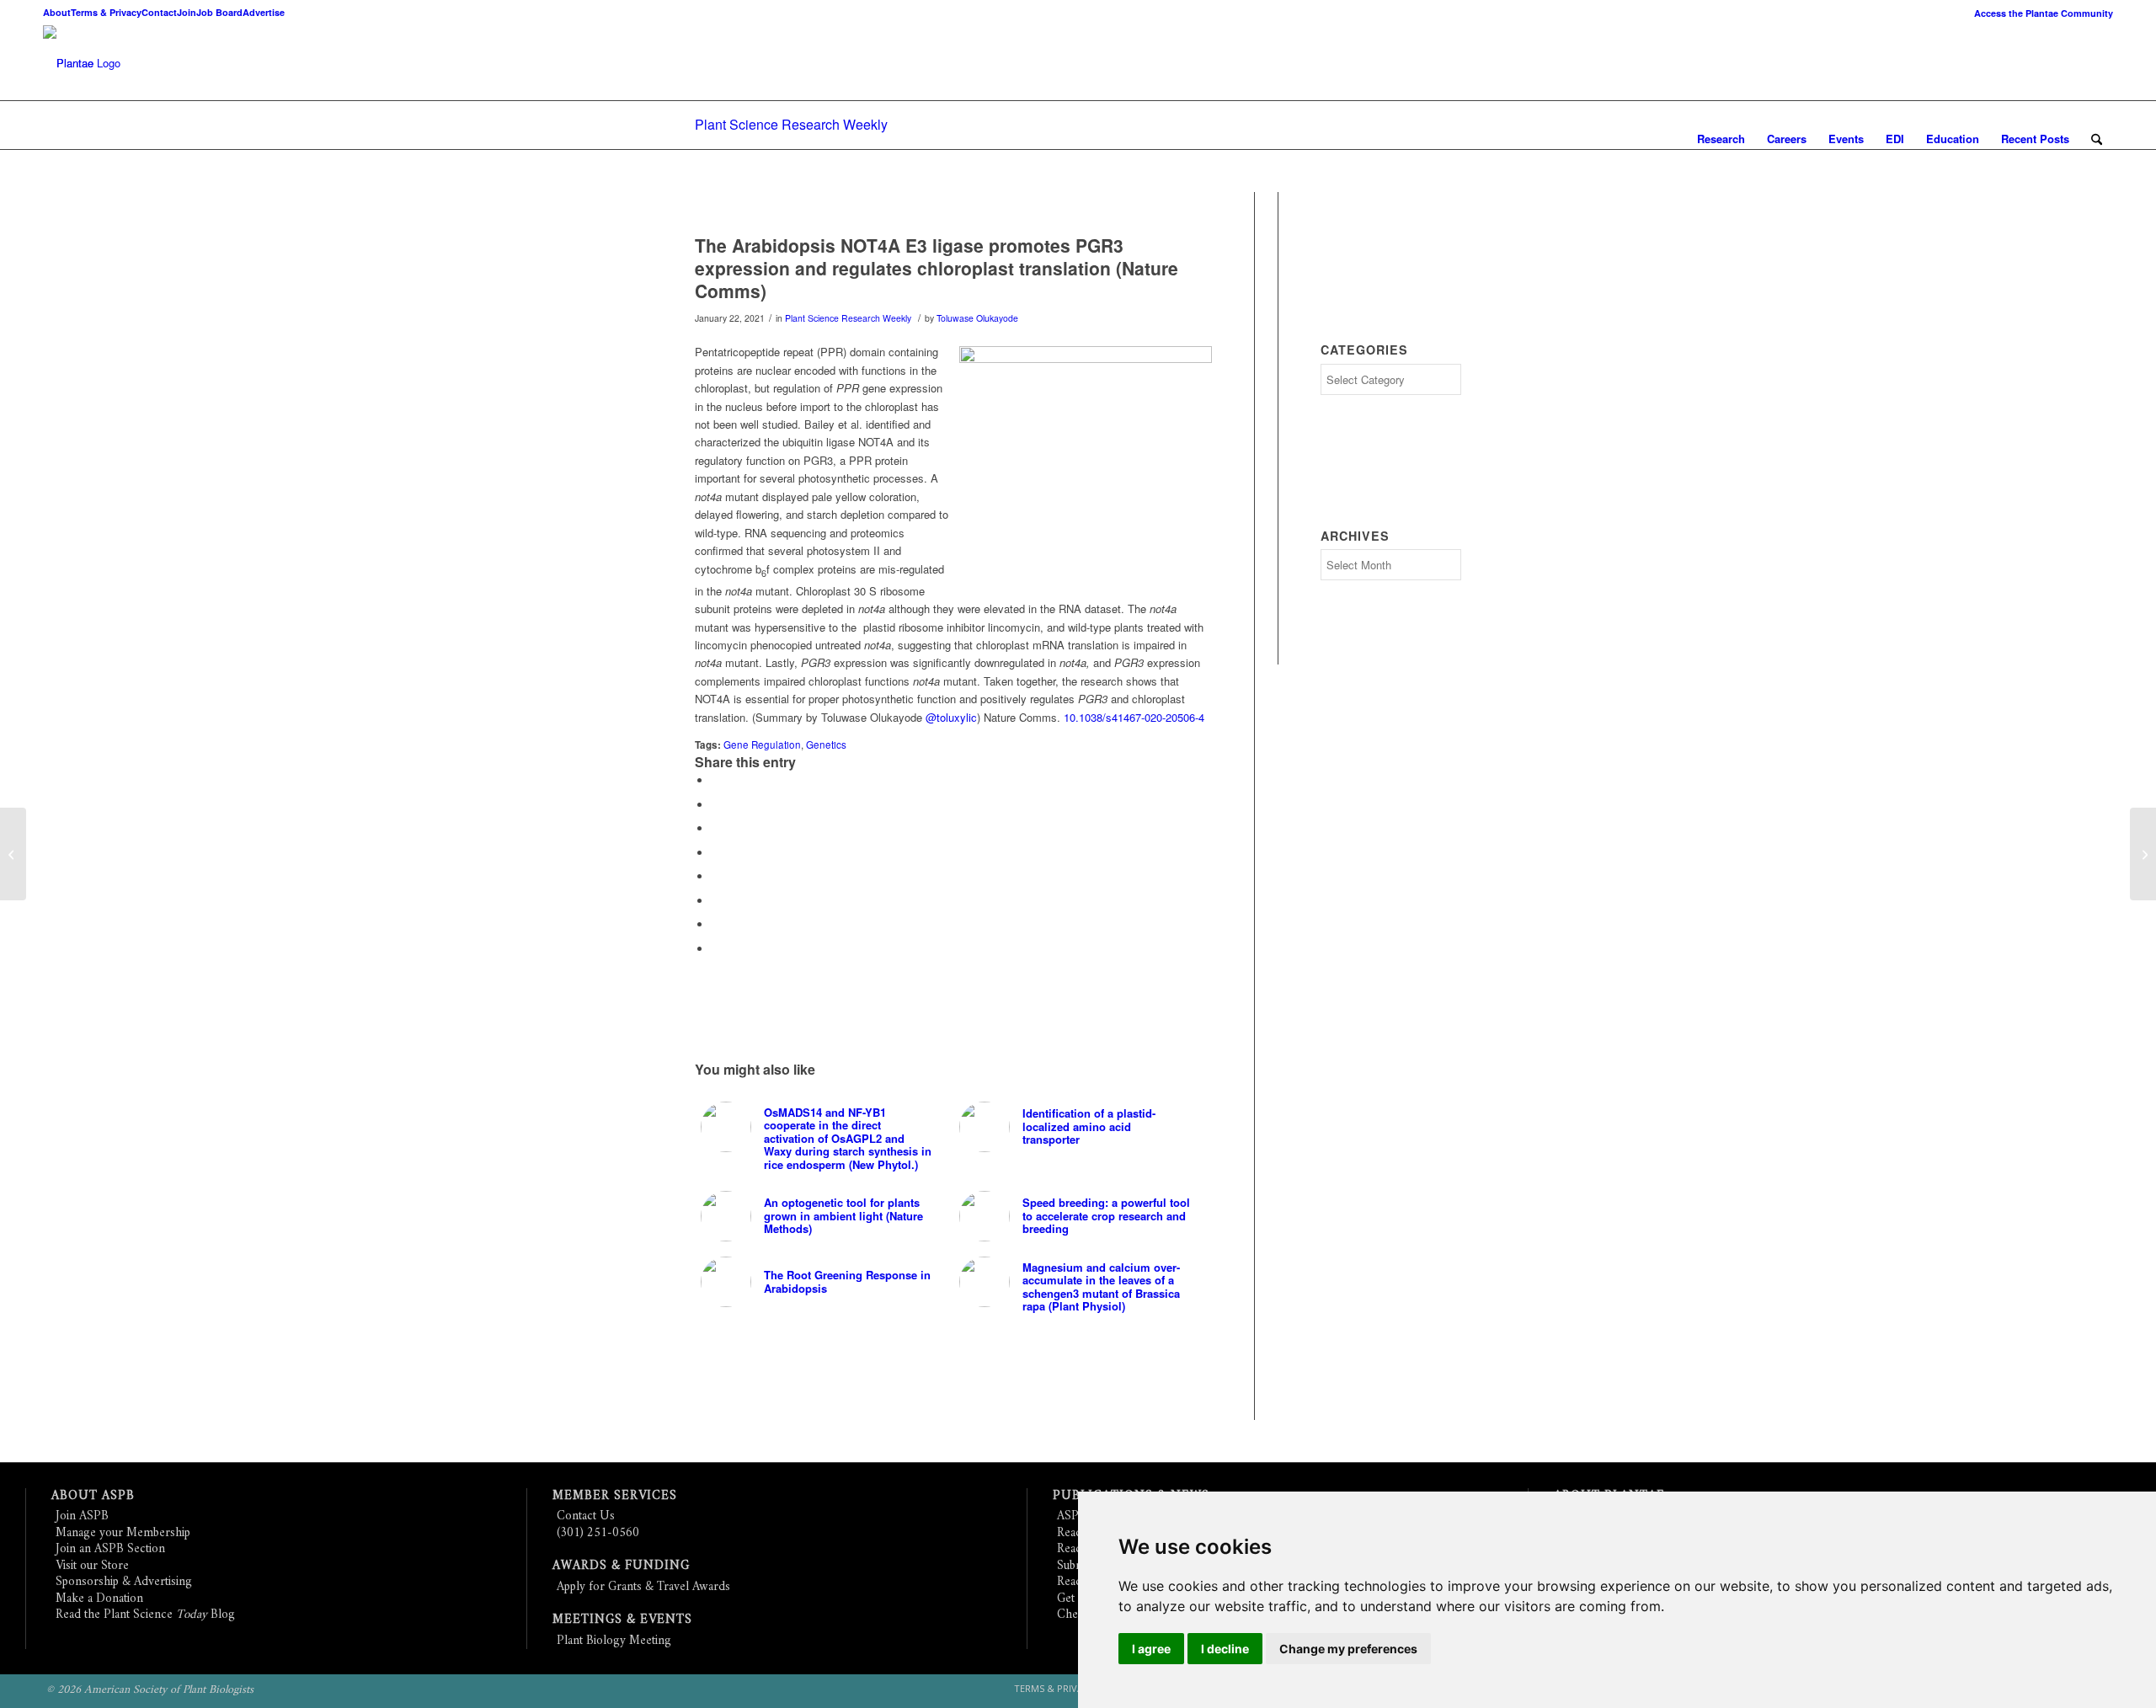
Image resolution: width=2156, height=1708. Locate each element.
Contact (159, 12)
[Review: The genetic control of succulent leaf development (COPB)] (2143, 854)
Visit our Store (92, 1566)
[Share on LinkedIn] (716, 853)
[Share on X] (716, 805)
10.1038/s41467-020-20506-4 (1134, 717)
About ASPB (93, 1496)
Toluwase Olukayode (977, 318)
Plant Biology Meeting (614, 1641)
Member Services (615, 1496)
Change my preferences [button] (1348, 1649)
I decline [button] (1225, 1649)
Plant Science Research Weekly (791, 124)
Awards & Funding (621, 1566)
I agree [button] (1151, 1649)
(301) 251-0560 (598, 1533)
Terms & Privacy (106, 12)
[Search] (2097, 139)
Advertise (264, 12)
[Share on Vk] (716, 901)
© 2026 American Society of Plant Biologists (150, 1690)
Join (187, 12)
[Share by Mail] (716, 949)
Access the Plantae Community (2044, 13)
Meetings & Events (622, 1620)
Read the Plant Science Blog (145, 1615)
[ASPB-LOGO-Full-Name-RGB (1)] (68, 63)
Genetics (826, 745)
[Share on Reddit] (716, 924)
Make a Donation (99, 1599)
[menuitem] (2039, 13)
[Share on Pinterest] (716, 828)
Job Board (219, 12)
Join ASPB (82, 1516)
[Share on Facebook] (716, 780)
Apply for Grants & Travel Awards (643, 1587)
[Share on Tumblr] (716, 876)
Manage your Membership (123, 1533)
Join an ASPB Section (110, 1549)
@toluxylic (951, 717)
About (57, 12)
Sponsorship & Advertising (124, 1582)
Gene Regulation (762, 745)
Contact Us (586, 1516)
